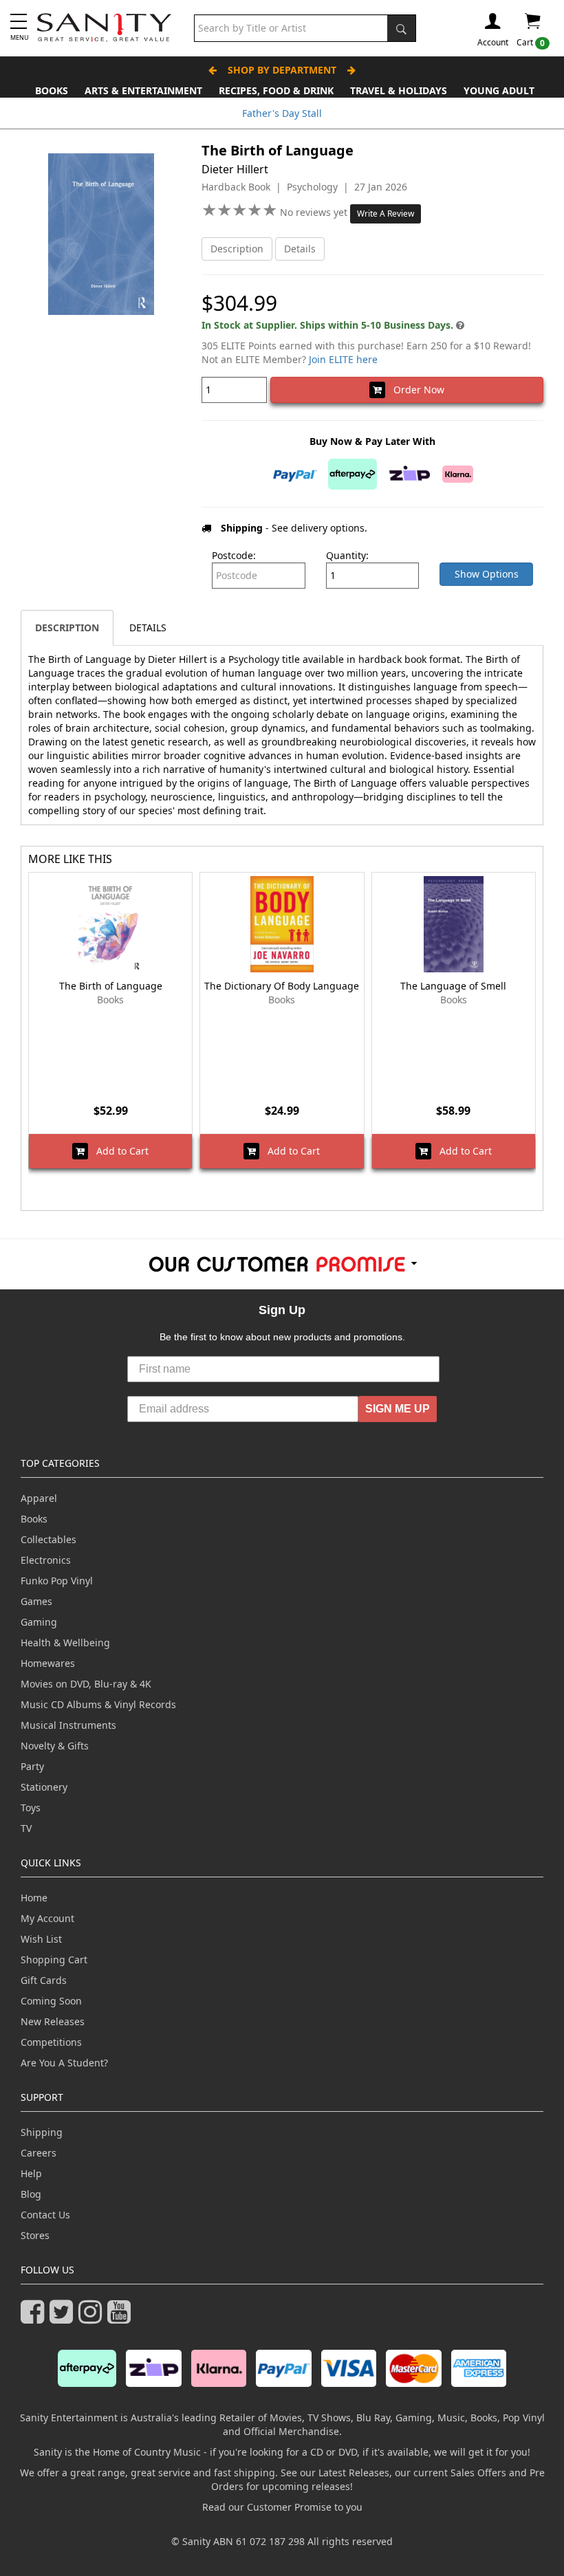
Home (34, 1898)
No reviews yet (315, 212)
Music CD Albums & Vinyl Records (98, 1704)
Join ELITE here (343, 359)
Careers (39, 2153)
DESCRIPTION (67, 627)
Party (32, 1766)
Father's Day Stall (282, 113)
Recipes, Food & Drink (276, 90)
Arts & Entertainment (143, 90)
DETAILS (148, 627)
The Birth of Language (111, 986)
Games (36, 1601)
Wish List (41, 1939)
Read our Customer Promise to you (282, 2507)
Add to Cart (118, 1151)
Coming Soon (51, 2001)
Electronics (46, 1560)
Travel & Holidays (399, 90)
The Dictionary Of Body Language (282, 986)
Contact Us (45, 2215)
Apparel (39, 1498)
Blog (31, 2194)
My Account (47, 1918)
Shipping (42, 2132)
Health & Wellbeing (65, 1642)
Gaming (39, 1622)
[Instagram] (93, 2318)
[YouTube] (122, 2318)
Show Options (487, 574)
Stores (35, 2235)
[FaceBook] (35, 2318)
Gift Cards (44, 1980)
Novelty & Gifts (55, 1746)
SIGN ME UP (398, 1409)
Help (31, 2173)
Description (237, 249)
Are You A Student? (64, 2063)
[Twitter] (64, 2318)
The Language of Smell (453, 986)
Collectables (48, 1539)
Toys (31, 1808)
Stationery (44, 1787)
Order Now (415, 390)
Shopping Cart (54, 1960)
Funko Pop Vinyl (57, 1581)
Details (300, 249)
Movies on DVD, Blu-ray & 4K (86, 1684)
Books (52, 90)
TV (26, 1828)
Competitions (51, 2042)
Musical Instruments (68, 1725)
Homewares (48, 1663)
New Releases (53, 2021)
